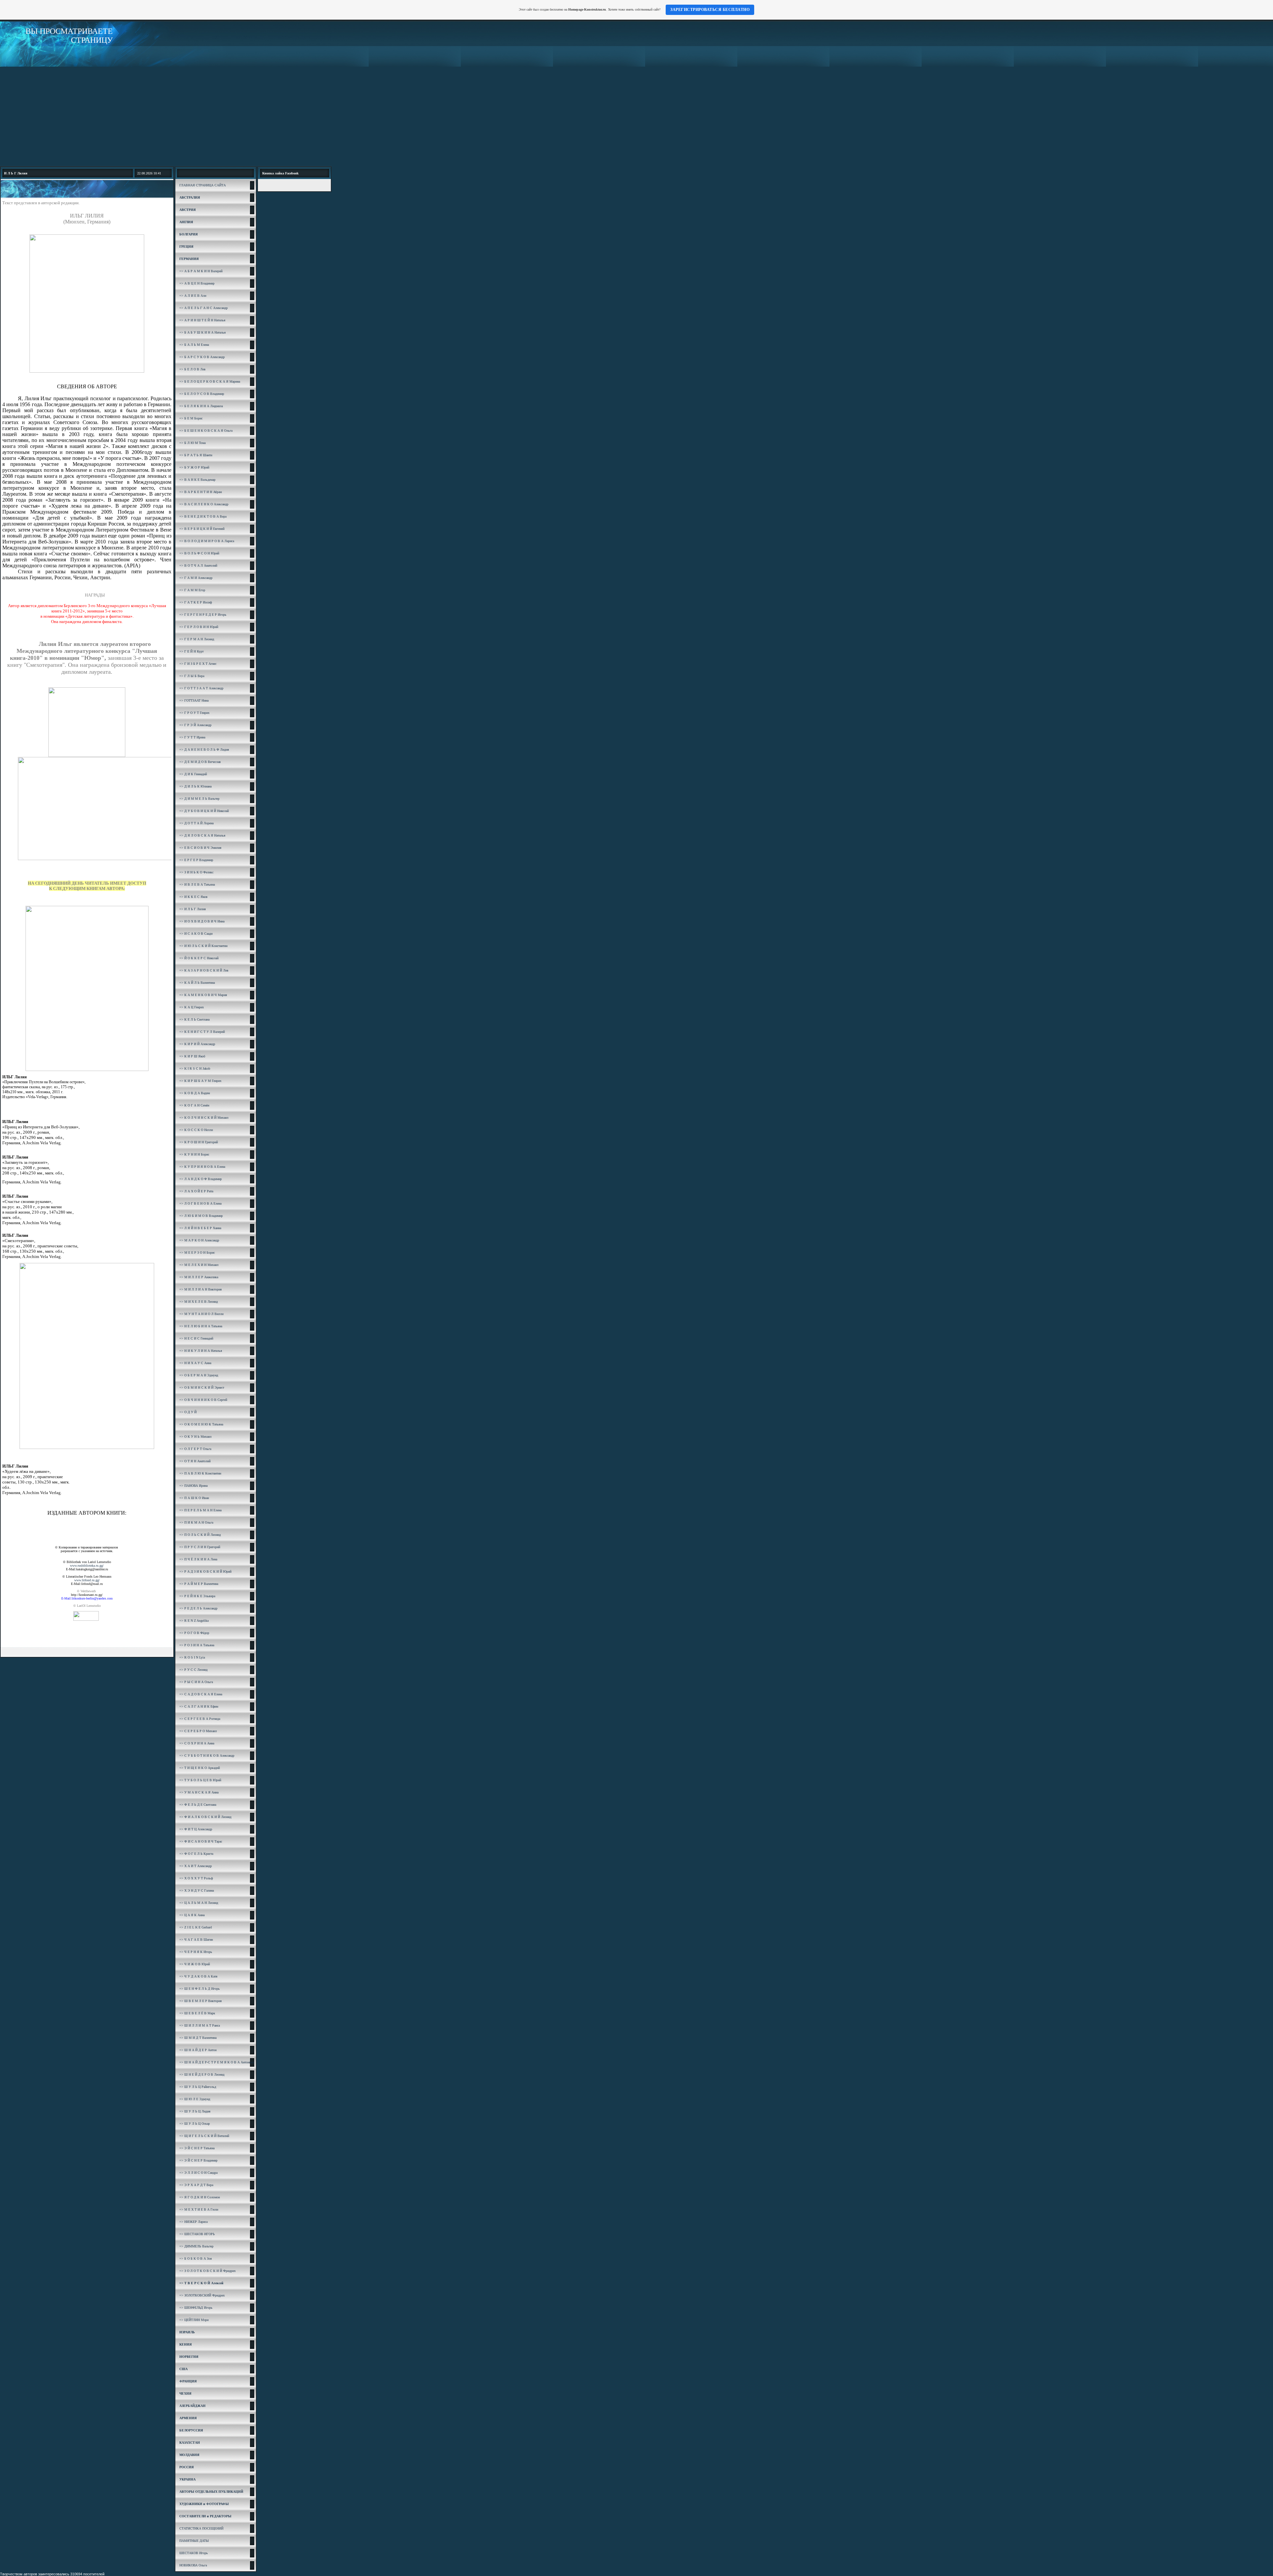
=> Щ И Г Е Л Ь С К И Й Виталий (204, 2136)
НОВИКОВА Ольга (193, 2565)
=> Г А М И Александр (196, 578)
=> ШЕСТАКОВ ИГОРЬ (197, 2234)
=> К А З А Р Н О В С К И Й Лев (204, 970)
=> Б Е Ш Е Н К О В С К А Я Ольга (206, 431)
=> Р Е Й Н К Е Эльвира (197, 1596)
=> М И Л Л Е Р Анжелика (199, 1277)
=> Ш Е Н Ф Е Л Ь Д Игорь (200, 1989)
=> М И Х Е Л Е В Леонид (199, 1302)
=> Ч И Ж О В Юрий (195, 1964)
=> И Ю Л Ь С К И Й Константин (203, 946)
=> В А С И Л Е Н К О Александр (204, 504)
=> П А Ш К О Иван (194, 1498)
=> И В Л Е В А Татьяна (197, 884)
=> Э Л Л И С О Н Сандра (198, 2173)
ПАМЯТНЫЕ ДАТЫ (194, 2541)
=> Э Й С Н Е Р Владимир (198, 2160)
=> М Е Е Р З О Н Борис (197, 1253)
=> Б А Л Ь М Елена (194, 345)
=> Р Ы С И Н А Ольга (196, 1682)
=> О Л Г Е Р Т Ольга (195, 1449)
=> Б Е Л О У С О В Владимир (202, 394)
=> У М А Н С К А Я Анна (199, 1792)
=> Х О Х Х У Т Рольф (196, 1878)
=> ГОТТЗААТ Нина (194, 700)
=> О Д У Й (188, 1412)
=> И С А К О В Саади (196, 934)
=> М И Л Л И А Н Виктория (201, 1289)
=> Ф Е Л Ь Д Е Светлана (198, 1805)
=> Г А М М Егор (192, 590)
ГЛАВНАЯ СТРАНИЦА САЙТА (203, 185)
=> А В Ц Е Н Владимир (197, 283)
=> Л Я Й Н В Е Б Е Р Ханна (200, 1228)
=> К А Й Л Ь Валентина (197, 983)
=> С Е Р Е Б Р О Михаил (198, 1731)
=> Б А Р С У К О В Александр (202, 357)
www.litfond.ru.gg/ (87, 1580)
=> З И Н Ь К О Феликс (196, 872)
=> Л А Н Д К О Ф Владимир (201, 1179)
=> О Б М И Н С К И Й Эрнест (202, 1387)
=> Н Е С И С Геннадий (196, 1338)
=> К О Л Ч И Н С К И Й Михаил (204, 1118)
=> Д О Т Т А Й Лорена (196, 823)
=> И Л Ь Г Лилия (193, 909)
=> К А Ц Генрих (192, 1007)
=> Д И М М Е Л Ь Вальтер (199, 799)
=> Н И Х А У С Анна (195, 1363)
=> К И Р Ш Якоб (192, 1056)
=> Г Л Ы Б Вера (192, 676)
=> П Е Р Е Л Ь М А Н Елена (200, 1510)
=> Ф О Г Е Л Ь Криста (196, 1854)
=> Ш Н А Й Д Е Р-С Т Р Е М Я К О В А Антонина (217, 2062)
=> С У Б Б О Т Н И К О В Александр (207, 1756)
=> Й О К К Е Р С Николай (199, 958)
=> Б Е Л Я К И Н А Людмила (201, 406)
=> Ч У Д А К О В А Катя (198, 1976)
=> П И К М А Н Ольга (196, 1522)
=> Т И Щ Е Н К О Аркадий (200, 1768)
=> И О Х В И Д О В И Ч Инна (202, 921)
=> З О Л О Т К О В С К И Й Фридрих (208, 2271)
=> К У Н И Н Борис (194, 1154)
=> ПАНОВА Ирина (193, 1486)
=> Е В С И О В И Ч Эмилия (200, 848)
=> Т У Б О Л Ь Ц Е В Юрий (200, 1780)
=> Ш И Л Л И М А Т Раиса (200, 2025)
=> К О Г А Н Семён (194, 1105)
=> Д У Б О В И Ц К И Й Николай (204, 811)
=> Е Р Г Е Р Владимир (196, 860)
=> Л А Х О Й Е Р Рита (196, 1191)
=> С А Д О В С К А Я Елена (201, 1694)
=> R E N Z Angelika (194, 1621)
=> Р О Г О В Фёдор (194, 1633)
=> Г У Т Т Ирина (192, 737)
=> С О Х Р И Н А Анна (197, 1743)
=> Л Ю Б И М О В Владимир (201, 1216)
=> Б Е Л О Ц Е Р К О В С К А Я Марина (210, 381)
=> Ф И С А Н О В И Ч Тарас (201, 1841)
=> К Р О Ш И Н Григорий (199, 1142)
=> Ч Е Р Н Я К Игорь (196, 1952)
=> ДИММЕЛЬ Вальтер (196, 2246)
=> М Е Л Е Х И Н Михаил (199, 1265)
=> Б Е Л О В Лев (192, 369)
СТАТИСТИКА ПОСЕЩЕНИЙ (201, 2528)
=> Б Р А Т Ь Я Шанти (196, 455)
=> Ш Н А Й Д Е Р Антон (198, 2050)
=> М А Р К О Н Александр (199, 1240)
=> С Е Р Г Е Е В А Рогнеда (200, 1719)
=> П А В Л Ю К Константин (200, 1473)
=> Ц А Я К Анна (192, 1915)
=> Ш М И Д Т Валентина (198, 2038)
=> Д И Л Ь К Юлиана (195, 786)
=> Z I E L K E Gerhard (196, 1927)
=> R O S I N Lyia (192, 1657)
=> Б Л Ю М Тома (192, 443)
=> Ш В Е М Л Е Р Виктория (201, 2001)
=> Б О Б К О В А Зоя (196, 2259)
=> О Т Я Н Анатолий (195, 1461)
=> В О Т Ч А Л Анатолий (198, 565)
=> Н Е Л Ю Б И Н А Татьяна (201, 1326)
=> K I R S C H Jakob (195, 1068)
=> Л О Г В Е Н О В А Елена (200, 1203)
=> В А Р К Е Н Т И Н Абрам (201, 492)
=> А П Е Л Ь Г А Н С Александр (204, 308)
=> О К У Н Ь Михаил (195, 1437)
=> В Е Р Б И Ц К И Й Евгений (202, 529)
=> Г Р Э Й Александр (195, 725)
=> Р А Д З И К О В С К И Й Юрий (205, 1571)
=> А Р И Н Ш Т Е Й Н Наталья (202, 320)
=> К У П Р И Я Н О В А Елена (202, 1167)
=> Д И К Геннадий (193, 774)
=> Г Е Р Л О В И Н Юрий (199, 627)
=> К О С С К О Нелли (196, 1130)
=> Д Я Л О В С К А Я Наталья (202, 835)
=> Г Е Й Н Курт (191, 651)
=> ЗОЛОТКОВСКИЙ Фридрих (202, 2295)
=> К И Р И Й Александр (197, 1044)
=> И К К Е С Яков (193, 897)
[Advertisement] (636, 116)
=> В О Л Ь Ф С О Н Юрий (199, 553)
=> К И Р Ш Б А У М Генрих (200, 1081)
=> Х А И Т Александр (196, 1866)
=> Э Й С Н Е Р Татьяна (197, 2148)
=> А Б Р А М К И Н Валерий (201, 271)
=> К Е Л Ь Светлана (194, 1019)
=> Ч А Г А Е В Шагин (196, 1940)
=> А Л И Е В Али (193, 296)
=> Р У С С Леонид (193, 1670)
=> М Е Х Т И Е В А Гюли (199, 2209)
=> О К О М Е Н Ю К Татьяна (201, 1424)
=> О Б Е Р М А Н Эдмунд (199, 1375)
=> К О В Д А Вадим (195, 1093)
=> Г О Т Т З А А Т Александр (201, 688)
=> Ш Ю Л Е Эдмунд (195, 2099)
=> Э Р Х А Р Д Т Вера (196, 2185)
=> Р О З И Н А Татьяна (197, 1645)
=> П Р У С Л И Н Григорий (200, 1547)
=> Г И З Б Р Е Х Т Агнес (198, 664)
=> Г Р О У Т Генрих (194, 713)
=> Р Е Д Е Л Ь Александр (198, 1608)
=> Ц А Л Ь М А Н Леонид (199, 1903)
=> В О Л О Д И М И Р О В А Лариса (207, 541)
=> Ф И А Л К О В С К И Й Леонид (205, 1817)
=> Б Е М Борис (191, 418)
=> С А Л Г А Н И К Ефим (199, 1706)
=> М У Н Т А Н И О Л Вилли (201, 1314)
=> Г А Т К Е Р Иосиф (196, 602)
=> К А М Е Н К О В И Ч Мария (203, 995)
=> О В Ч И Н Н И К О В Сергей (203, 1400)
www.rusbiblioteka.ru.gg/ (87, 1566)
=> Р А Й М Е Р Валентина (199, 1584)
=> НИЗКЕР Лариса (193, 2222)
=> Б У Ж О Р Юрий (194, 467)
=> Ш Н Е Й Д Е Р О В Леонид (202, 2074)
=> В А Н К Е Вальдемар (197, 480)
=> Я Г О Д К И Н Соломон (200, 2197)
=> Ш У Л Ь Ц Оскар (195, 2124)
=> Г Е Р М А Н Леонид (197, 639)
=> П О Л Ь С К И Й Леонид (200, 1535)
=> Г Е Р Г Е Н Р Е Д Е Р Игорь (203, 615)
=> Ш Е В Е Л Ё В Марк (197, 2013)
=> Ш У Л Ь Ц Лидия (195, 2111)
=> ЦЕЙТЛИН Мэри (194, 2320)
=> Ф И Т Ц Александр (196, 1829)
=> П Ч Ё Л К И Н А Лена (198, 1559)
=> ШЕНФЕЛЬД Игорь (196, 2308)
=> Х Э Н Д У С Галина (197, 1890)
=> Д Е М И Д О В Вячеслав (200, 762)
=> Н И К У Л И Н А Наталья (201, 1351)
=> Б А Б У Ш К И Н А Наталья (203, 332)
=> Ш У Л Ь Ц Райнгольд (198, 2087)
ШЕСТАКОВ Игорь (194, 2553)
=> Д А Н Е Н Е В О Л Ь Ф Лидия (204, 750)
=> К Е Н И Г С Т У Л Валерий (202, 1032)
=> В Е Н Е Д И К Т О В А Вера (203, 516)
